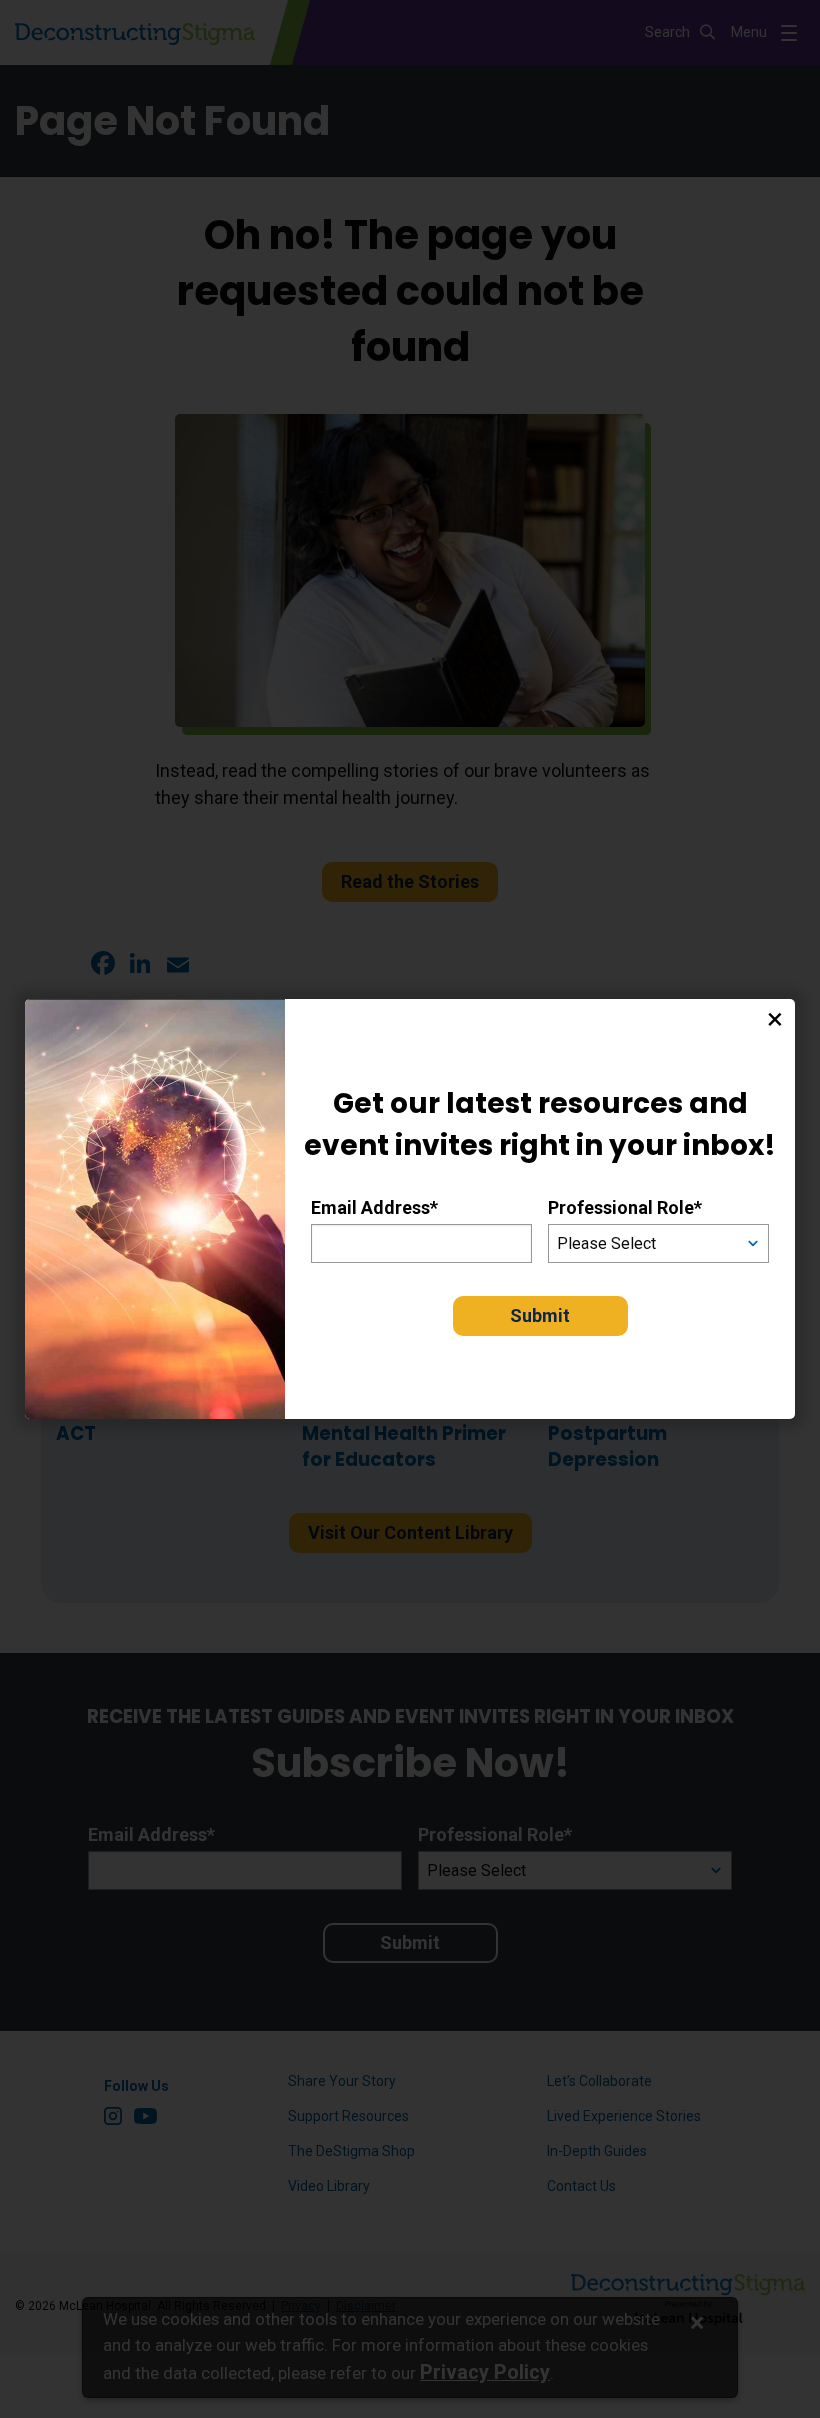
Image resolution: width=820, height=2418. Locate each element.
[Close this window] (775, 1019)
